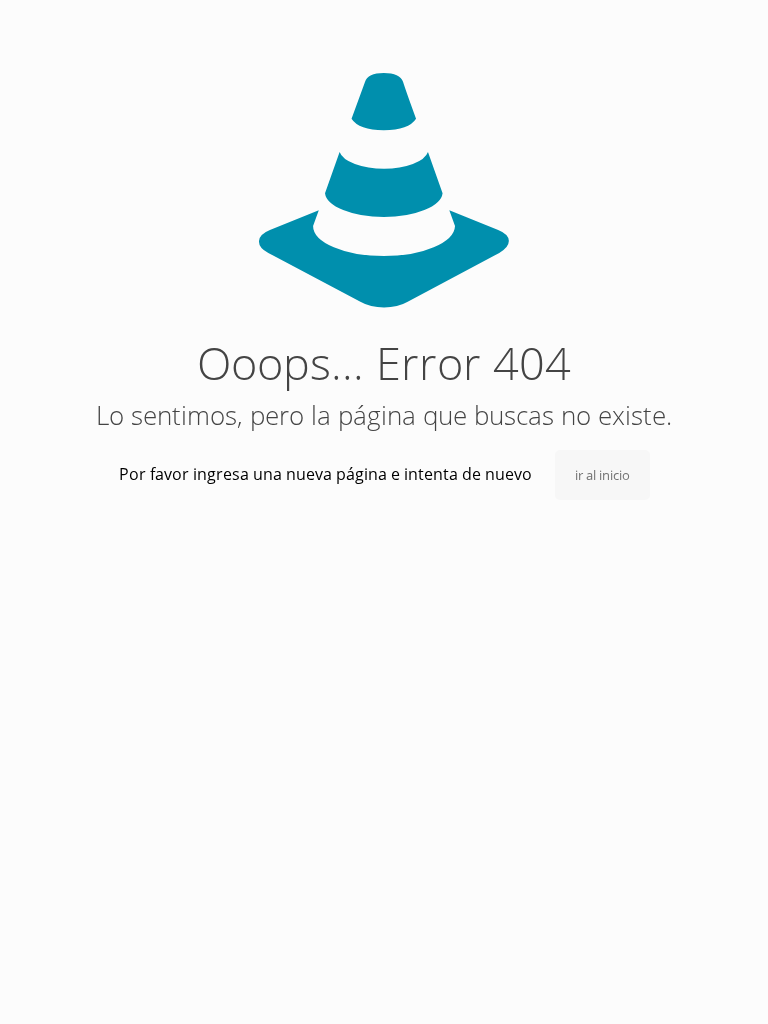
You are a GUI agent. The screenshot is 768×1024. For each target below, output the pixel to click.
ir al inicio (602, 475)
